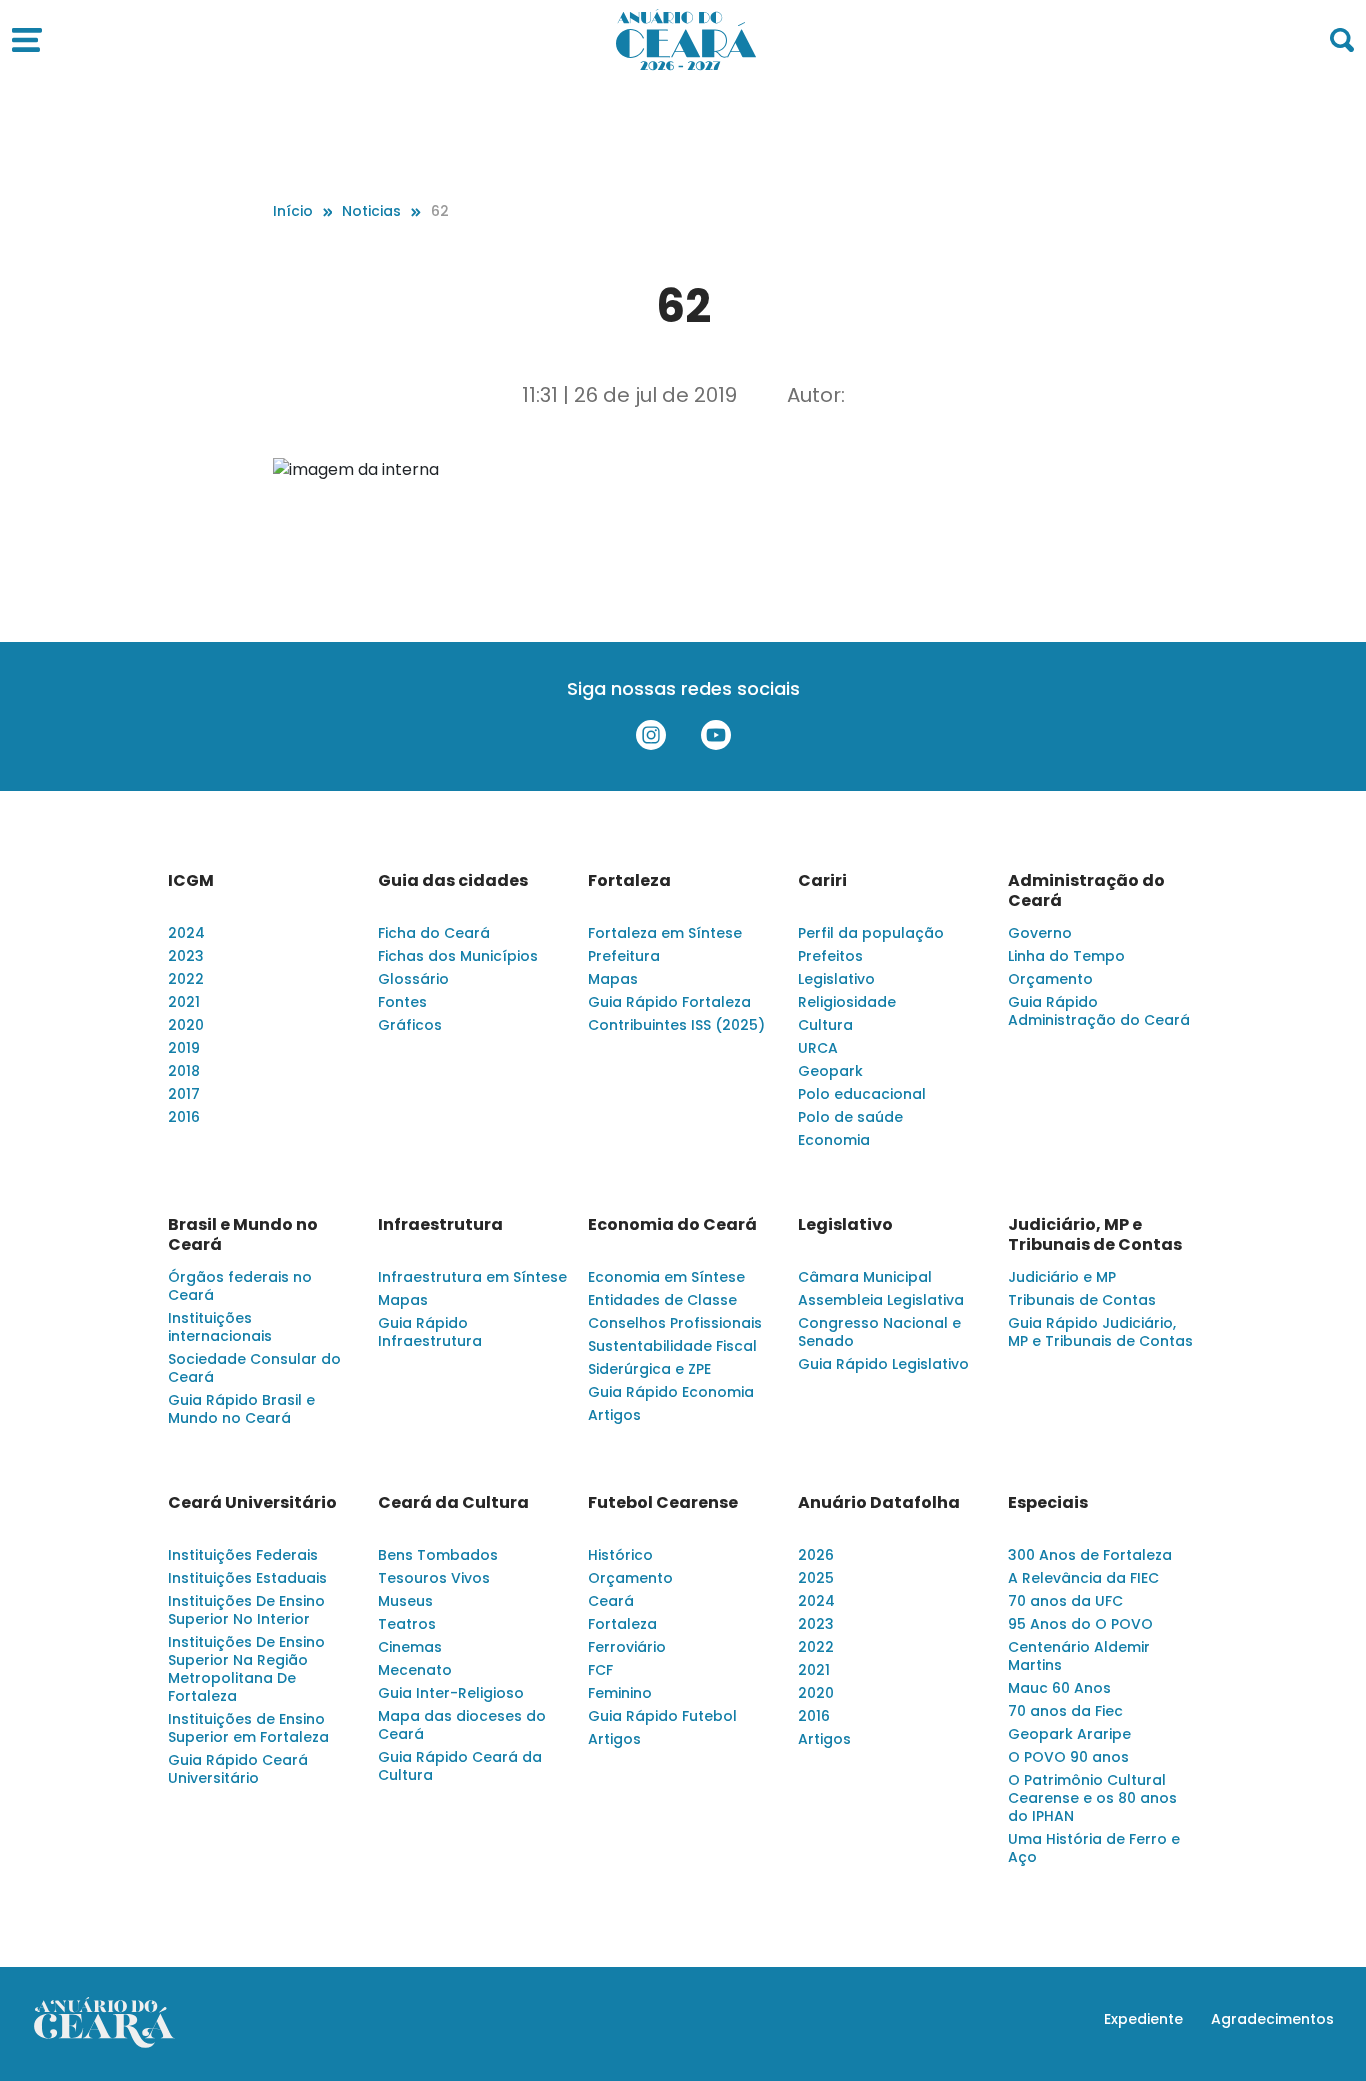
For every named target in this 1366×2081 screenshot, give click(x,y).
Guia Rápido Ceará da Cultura (460, 1766)
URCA (818, 1048)
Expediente (1143, 2019)
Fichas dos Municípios (458, 956)
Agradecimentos (1272, 2019)
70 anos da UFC (1065, 1601)
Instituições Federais (243, 1555)
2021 (184, 1002)
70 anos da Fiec (1065, 1711)
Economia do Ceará (672, 1225)
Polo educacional (862, 1094)
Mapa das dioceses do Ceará (462, 1725)
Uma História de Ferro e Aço (1094, 1848)
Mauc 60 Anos (1059, 1688)
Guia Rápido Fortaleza (669, 1002)
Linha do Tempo (1066, 956)
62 (440, 211)
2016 (184, 1117)
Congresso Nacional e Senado (879, 1332)
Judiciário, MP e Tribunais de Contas (1095, 1235)
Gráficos (410, 1025)
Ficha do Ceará (434, 933)
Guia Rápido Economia (671, 1392)
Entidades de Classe (662, 1300)
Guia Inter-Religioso (451, 1693)
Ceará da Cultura (453, 1503)
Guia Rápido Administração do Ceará (1099, 1011)
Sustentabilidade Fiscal (672, 1346)
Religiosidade (847, 1002)
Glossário (413, 979)
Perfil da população (871, 933)
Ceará (611, 1601)
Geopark (830, 1071)
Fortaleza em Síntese (665, 933)
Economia (834, 1140)
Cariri (822, 881)
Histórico (620, 1555)
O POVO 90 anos (1068, 1757)
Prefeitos (830, 956)
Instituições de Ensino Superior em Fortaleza (248, 1728)
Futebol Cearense (663, 1503)
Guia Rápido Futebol (662, 1716)
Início (293, 211)
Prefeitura (624, 956)
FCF (600, 1670)
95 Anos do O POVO (1080, 1624)
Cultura (825, 1025)
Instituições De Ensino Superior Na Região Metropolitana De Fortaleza (246, 1669)
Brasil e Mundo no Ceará (243, 1235)
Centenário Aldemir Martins (1079, 1656)
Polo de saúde (850, 1117)
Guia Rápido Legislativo (883, 1364)
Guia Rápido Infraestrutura (430, 1332)
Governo (1040, 933)
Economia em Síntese (666, 1277)
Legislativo (836, 979)
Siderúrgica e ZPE (649, 1369)
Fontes (402, 1002)
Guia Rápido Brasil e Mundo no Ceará (241, 1409)
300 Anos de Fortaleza (1090, 1555)
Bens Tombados (438, 1555)
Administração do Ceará (1086, 891)
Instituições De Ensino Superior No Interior (246, 1610)
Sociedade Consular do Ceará (254, 1368)
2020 (186, 1025)
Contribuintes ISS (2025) (676, 1025)
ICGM (191, 881)
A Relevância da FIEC (1083, 1578)
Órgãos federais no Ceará (240, 1286)
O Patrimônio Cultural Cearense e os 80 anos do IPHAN (1092, 1798)
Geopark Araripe (1069, 1734)
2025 (816, 1578)
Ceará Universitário (252, 1503)
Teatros (407, 1624)
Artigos (614, 1415)
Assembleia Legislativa (881, 1300)
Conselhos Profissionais (675, 1323)
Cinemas (410, 1647)
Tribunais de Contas (1082, 1300)
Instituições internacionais (220, 1327)
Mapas (613, 979)
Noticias (371, 211)
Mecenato (415, 1670)
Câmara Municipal (865, 1277)
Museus (405, 1601)
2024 (186, 933)
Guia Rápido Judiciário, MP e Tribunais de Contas (1100, 1332)
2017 (184, 1094)
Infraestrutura (440, 1225)
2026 (816, 1555)
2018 (184, 1071)
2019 (184, 1048)
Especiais (1048, 1503)
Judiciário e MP (1062, 1277)
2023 (186, 956)
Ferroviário (627, 1647)
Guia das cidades (453, 881)
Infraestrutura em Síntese (472, 1277)
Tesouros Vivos (434, 1578)
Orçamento (1050, 979)
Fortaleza (629, 881)
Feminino (620, 1693)
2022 (186, 979)
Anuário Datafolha (879, 1503)
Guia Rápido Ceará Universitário (238, 1769)
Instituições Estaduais (247, 1578)
